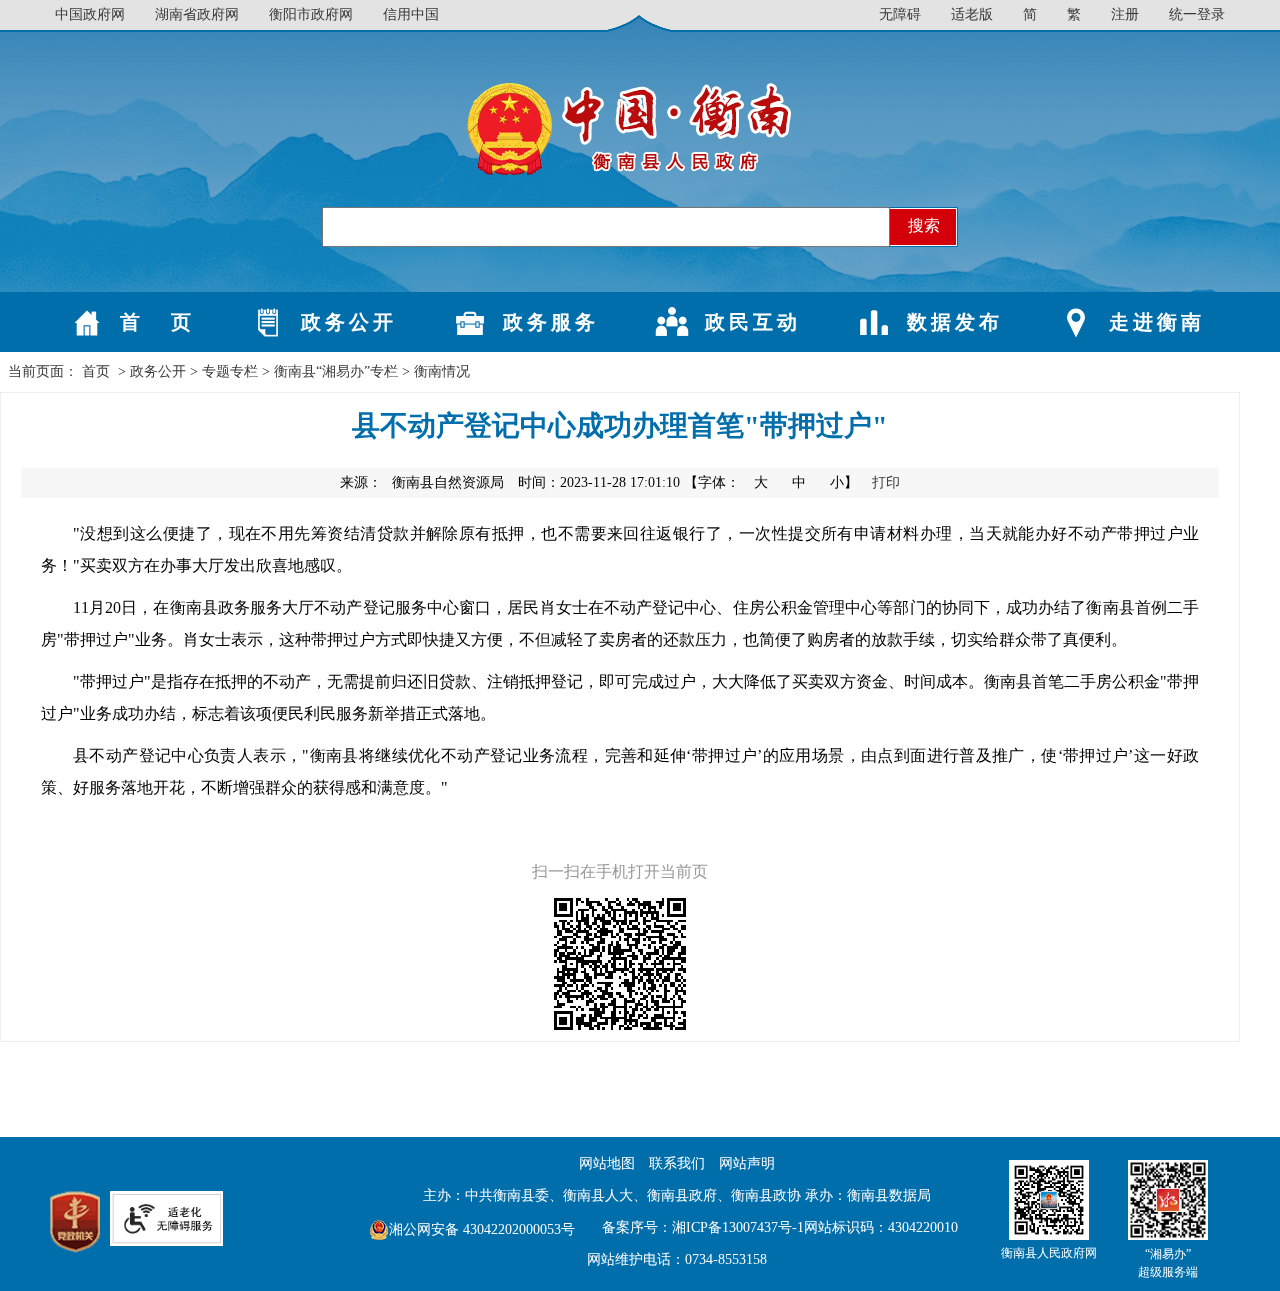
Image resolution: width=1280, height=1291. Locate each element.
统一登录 (1197, 14)
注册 (1125, 14)
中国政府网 (90, 14)
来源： (422, 482)
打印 (886, 482)
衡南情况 (442, 371)
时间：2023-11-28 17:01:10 (599, 482)
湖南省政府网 (197, 14)
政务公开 (158, 371)
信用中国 (411, 14)
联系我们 (677, 1163)
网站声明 (747, 1163)
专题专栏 (230, 371)
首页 (96, 371)
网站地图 (607, 1163)
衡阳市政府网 (311, 14)
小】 (846, 482)
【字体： (773, 482)
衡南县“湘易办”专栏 (336, 371)
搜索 (924, 225)
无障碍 (900, 14)
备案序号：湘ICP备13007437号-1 (703, 1227)
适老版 (972, 14)
